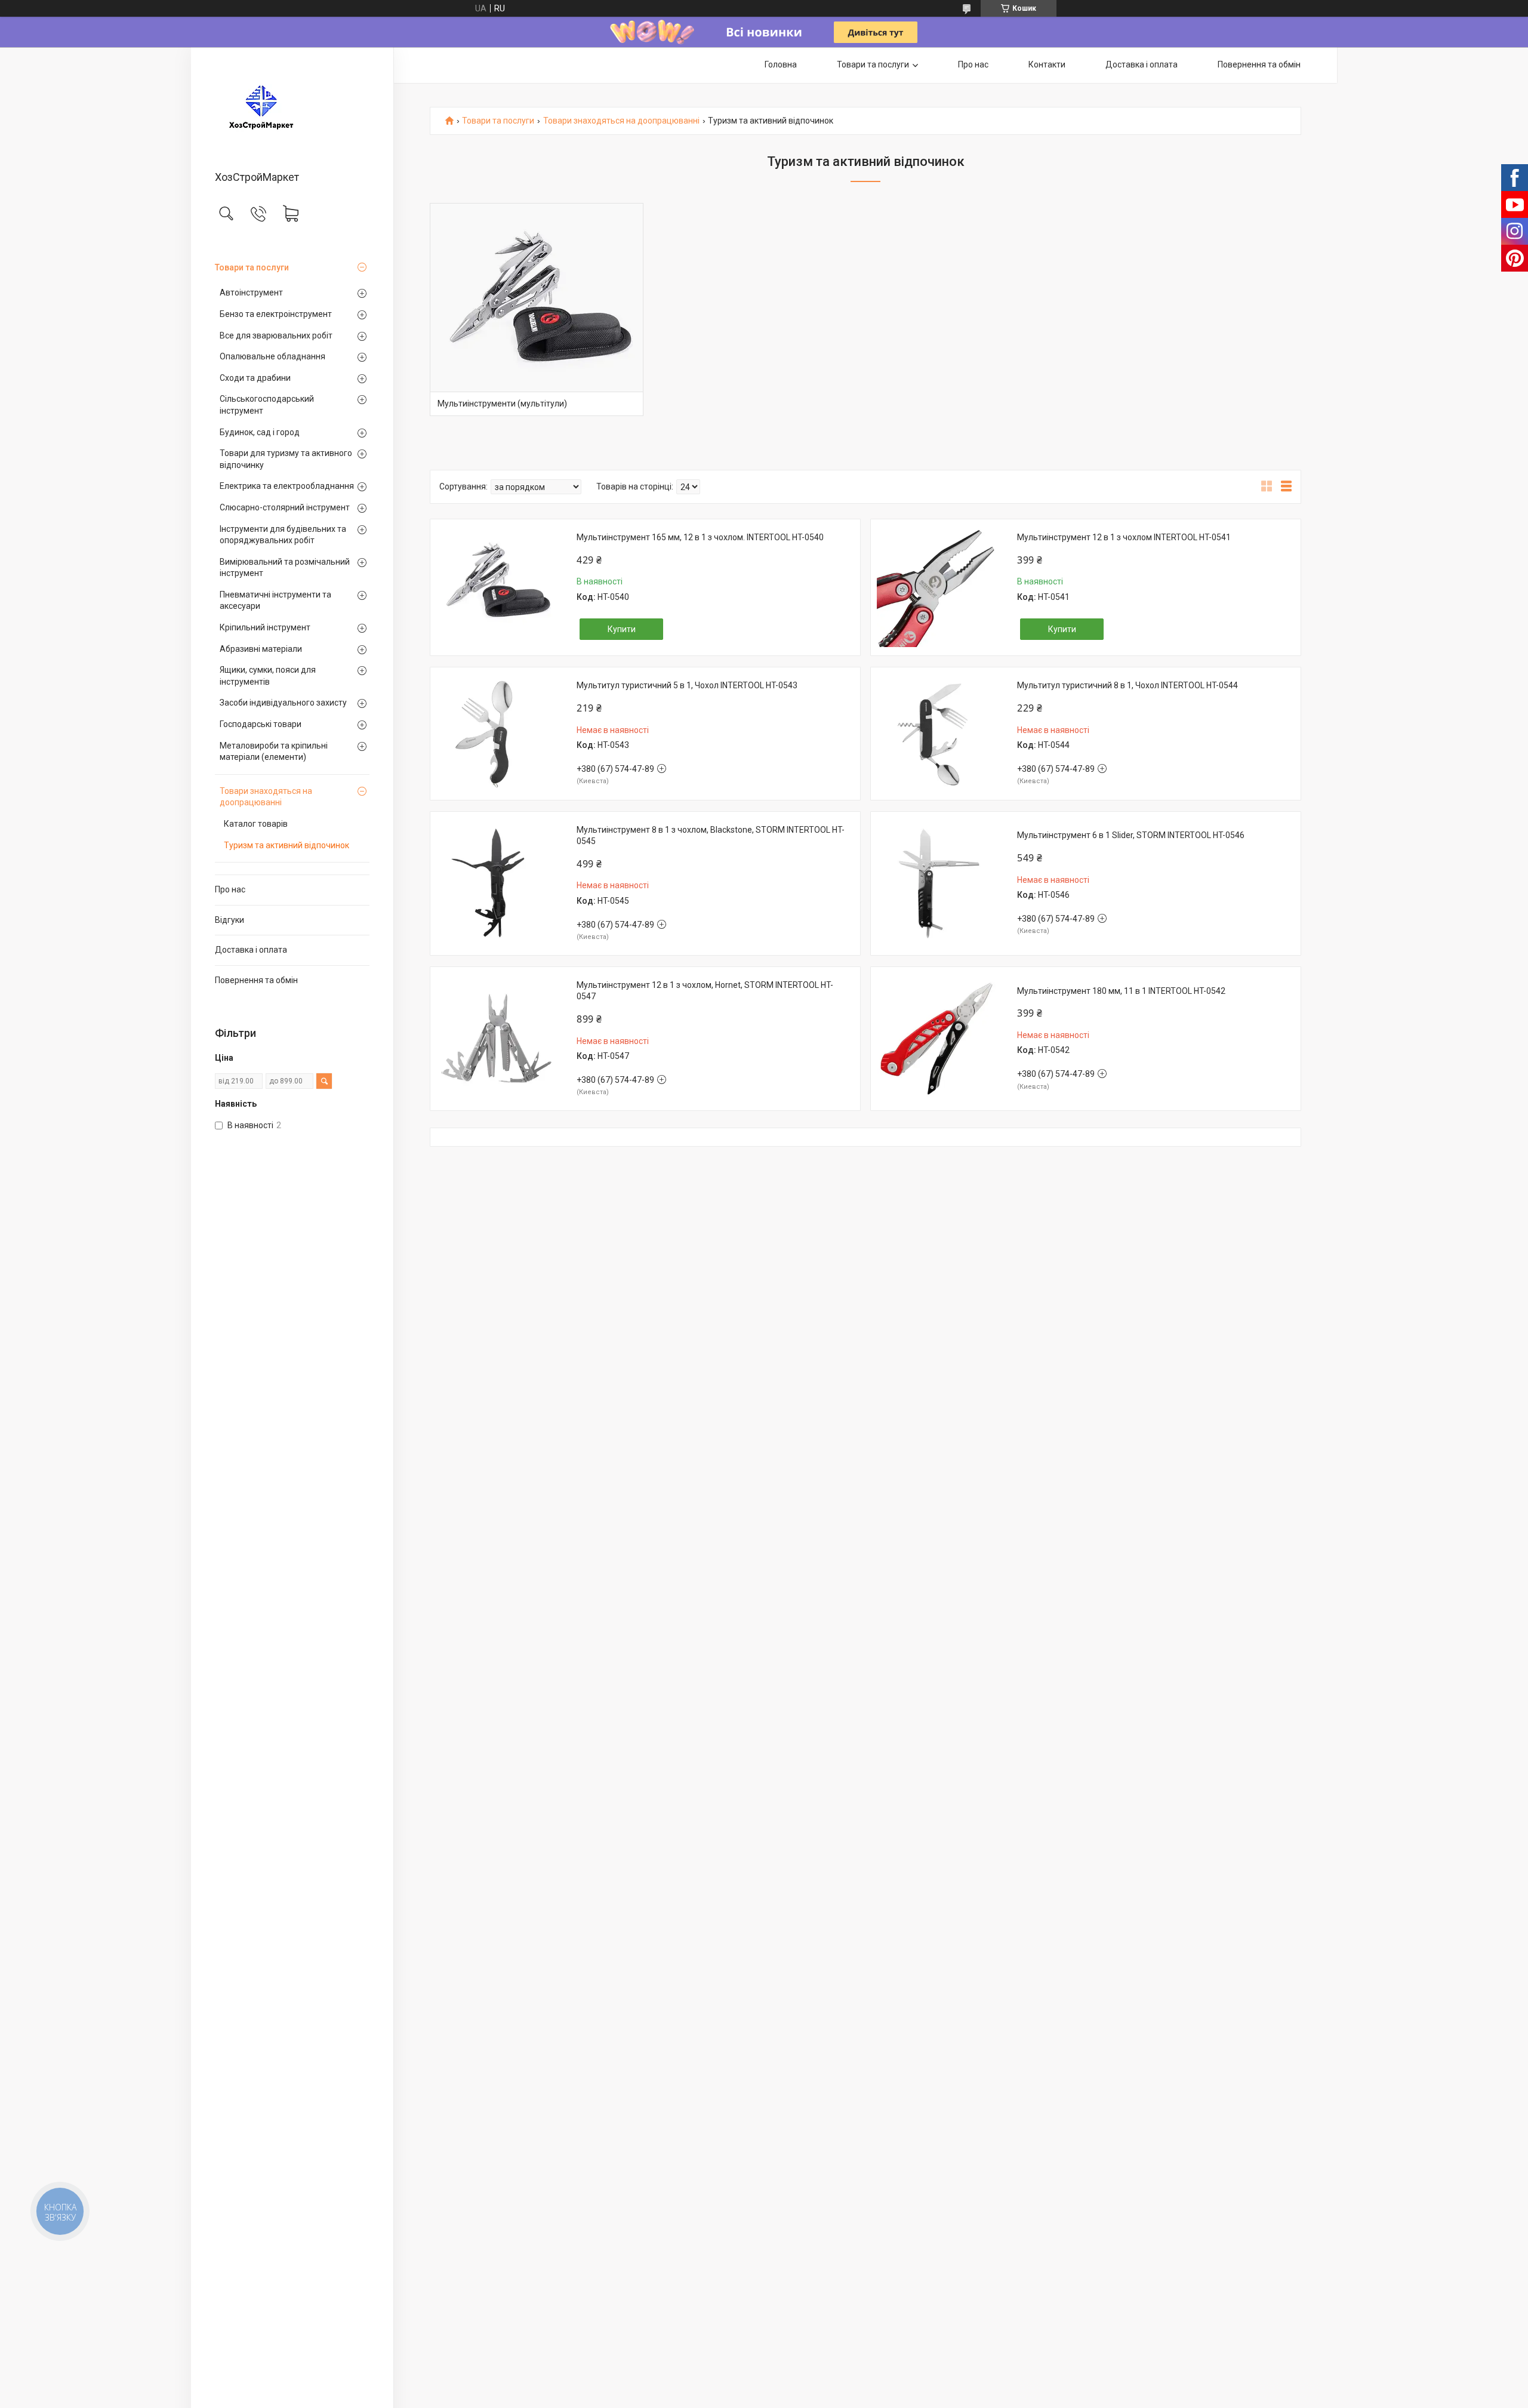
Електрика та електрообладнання (287, 486)
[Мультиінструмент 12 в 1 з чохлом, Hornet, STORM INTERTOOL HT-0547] (496, 1039)
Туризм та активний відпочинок (286, 845)
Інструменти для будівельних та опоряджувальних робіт (283, 535)
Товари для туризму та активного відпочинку (286, 459)
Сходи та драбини (255, 378)
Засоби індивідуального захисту (283, 703)
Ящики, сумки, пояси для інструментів (268, 676)
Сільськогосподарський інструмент (267, 405)
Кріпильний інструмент (265, 627)
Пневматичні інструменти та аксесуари (275, 601)
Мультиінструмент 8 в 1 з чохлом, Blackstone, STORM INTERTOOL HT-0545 (711, 836)
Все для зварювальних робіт (276, 335)
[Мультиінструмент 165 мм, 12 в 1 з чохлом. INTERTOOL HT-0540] (496, 587)
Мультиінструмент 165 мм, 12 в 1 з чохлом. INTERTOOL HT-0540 (700, 537)
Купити (622, 629)
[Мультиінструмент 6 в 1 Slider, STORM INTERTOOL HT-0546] (936, 883)
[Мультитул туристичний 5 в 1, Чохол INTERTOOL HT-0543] (496, 734)
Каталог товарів (256, 824)
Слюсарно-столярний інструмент (285, 507)
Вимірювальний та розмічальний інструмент (285, 568)
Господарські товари (261, 724)
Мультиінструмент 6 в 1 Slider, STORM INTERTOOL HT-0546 (1131, 835)
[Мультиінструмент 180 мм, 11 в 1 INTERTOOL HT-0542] (936, 1039)
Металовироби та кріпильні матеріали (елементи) (274, 752)
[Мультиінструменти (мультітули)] (537, 310)
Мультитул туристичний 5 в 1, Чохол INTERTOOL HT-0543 (687, 685)
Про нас (230, 889)
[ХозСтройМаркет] (292, 110)
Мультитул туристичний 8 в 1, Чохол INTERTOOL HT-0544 (1127, 685)
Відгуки (229, 920)
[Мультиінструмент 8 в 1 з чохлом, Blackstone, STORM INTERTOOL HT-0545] (496, 883)
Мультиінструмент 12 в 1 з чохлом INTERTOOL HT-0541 (1124, 537)
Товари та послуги (252, 267)
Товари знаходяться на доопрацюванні (266, 797)
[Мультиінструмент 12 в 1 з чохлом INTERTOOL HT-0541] (936, 587)
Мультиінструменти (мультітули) (502, 404)
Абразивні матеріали (261, 649)
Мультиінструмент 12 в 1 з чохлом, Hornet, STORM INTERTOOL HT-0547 (705, 991)
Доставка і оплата (251, 950)
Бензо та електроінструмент (276, 314)
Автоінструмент (251, 292)
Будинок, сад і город (260, 432)
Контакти (1047, 64)
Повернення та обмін (256, 980)
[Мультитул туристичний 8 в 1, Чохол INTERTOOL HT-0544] (936, 734)
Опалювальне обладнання (272, 356)
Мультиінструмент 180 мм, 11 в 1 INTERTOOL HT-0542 (1121, 991)
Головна (781, 64)
